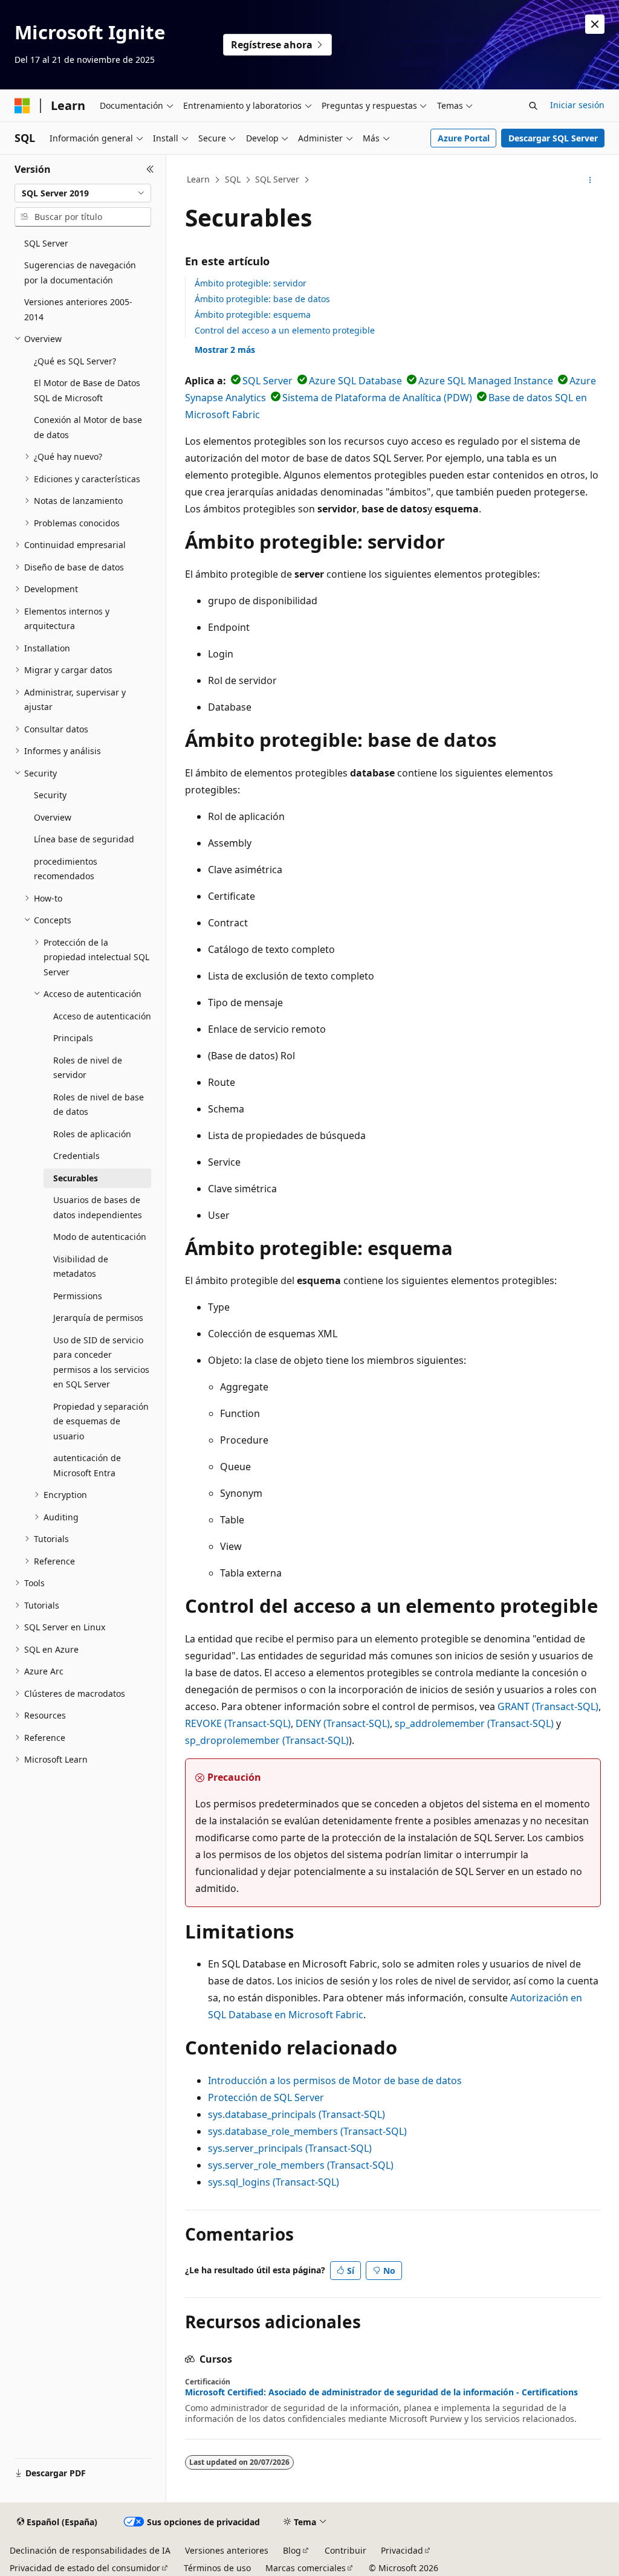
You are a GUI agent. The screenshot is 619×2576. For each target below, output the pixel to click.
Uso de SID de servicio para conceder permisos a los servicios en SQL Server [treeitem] (101, 1362)
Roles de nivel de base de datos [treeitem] (99, 1105)
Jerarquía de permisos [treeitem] (98, 1318)
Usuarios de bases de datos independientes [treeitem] (98, 1207)
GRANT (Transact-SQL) (548, 1706)
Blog (292, 2550)
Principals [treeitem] (73, 1038)
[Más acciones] (590, 180)
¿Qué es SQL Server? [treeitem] (75, 361)
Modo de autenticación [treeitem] (100, 1237)
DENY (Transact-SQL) (343, 1723)
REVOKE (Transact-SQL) (238, 1723)
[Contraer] (150, 169)
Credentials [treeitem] (76, 1156)
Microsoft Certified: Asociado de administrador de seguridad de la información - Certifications (381, 2392)
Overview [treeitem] (53, 817)
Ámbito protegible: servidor (251, 283)
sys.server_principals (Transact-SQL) (290, 2148)
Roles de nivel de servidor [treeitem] (88, 1068)
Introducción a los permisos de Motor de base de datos (335, 2080)
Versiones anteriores (227, 2550)
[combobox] (83, 193)
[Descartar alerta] (595, 24)
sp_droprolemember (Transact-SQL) (267, 1740)
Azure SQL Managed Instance (486, 381)
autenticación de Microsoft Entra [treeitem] (87, 1465)
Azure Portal (464, 138)
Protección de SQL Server (266, 2097)
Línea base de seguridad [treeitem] (84, 839)
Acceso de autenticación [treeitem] (102, 1016)
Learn (198, 179)
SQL (233, 179)
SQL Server (277, 179)
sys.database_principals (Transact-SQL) (297, 2114)
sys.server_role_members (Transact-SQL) (301, 2165)
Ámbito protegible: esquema (253, 315)
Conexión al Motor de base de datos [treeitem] (88, 427)
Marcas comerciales (306, 2568)
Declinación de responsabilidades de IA (90, 2550)
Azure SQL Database (355, 381)
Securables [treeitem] (76, 1178)
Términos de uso (217, 2568)
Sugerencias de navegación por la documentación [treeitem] (80, 273)
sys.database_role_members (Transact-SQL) (307, 2131)
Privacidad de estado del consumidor (85, 2568)
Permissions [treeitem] (78, 1296)
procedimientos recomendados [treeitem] (66, 869)
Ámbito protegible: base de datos (262, 299)
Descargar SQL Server (553, 138)
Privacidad (402, 2550)
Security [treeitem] (50, 795)
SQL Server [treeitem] (46, 243)
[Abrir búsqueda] (533, 106)
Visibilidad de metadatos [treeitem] (81, 1267)
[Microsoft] (22, 106)
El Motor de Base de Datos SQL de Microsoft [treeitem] (87, 390)
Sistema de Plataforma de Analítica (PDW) (377, 398)
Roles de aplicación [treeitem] (92, 1134)
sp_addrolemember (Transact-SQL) (474, 1723)
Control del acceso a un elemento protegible (285, 330)
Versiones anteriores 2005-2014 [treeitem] (78, 309)
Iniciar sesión (577, 105)
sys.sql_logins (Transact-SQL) (274, 2182)
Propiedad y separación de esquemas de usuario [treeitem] (101, 1421)
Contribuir (345, 2550)
